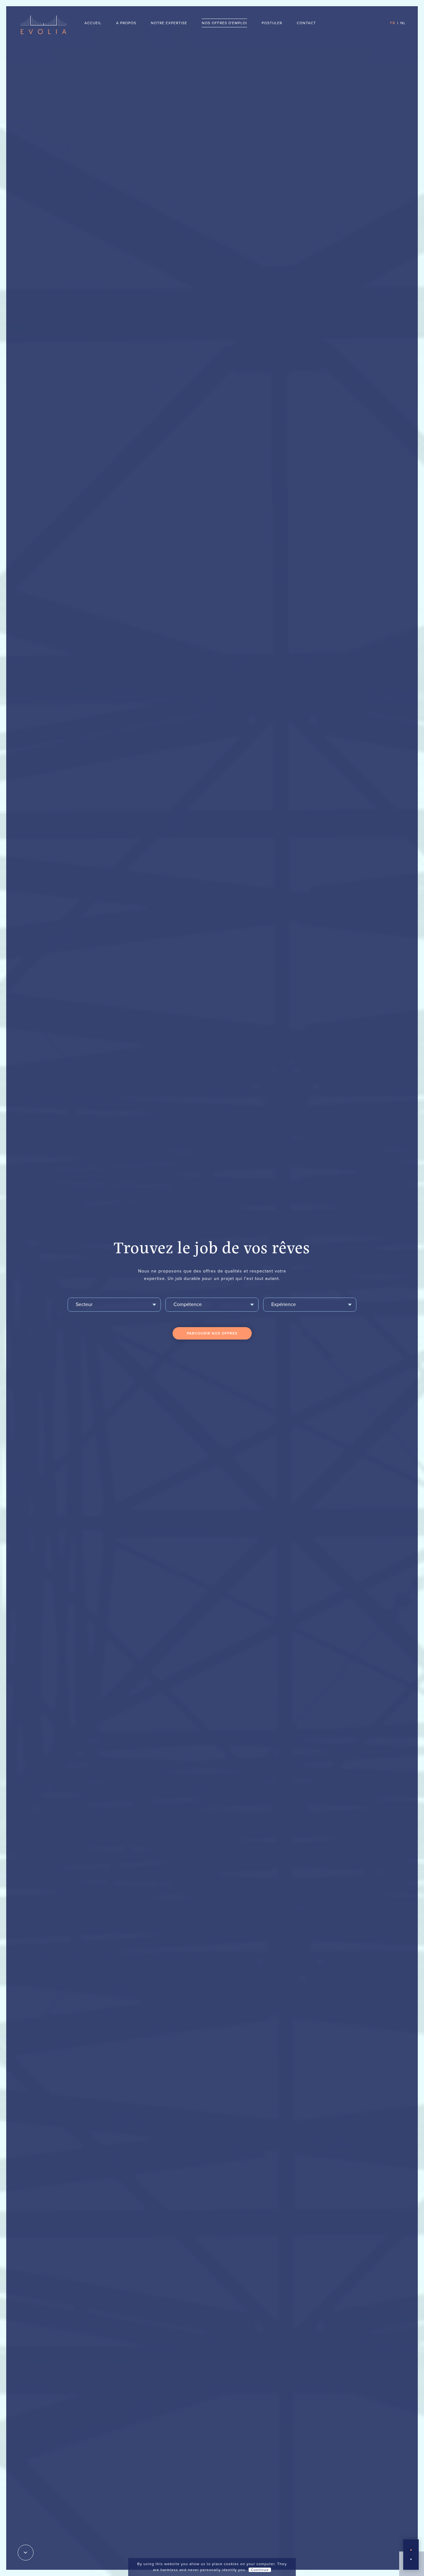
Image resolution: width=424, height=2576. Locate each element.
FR (393, 23)
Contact (306, 23)
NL (403, 23)
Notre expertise (169, 23)
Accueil (93, 23)
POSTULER (272, 23)
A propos (126, 23)
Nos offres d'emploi (224, 23)
